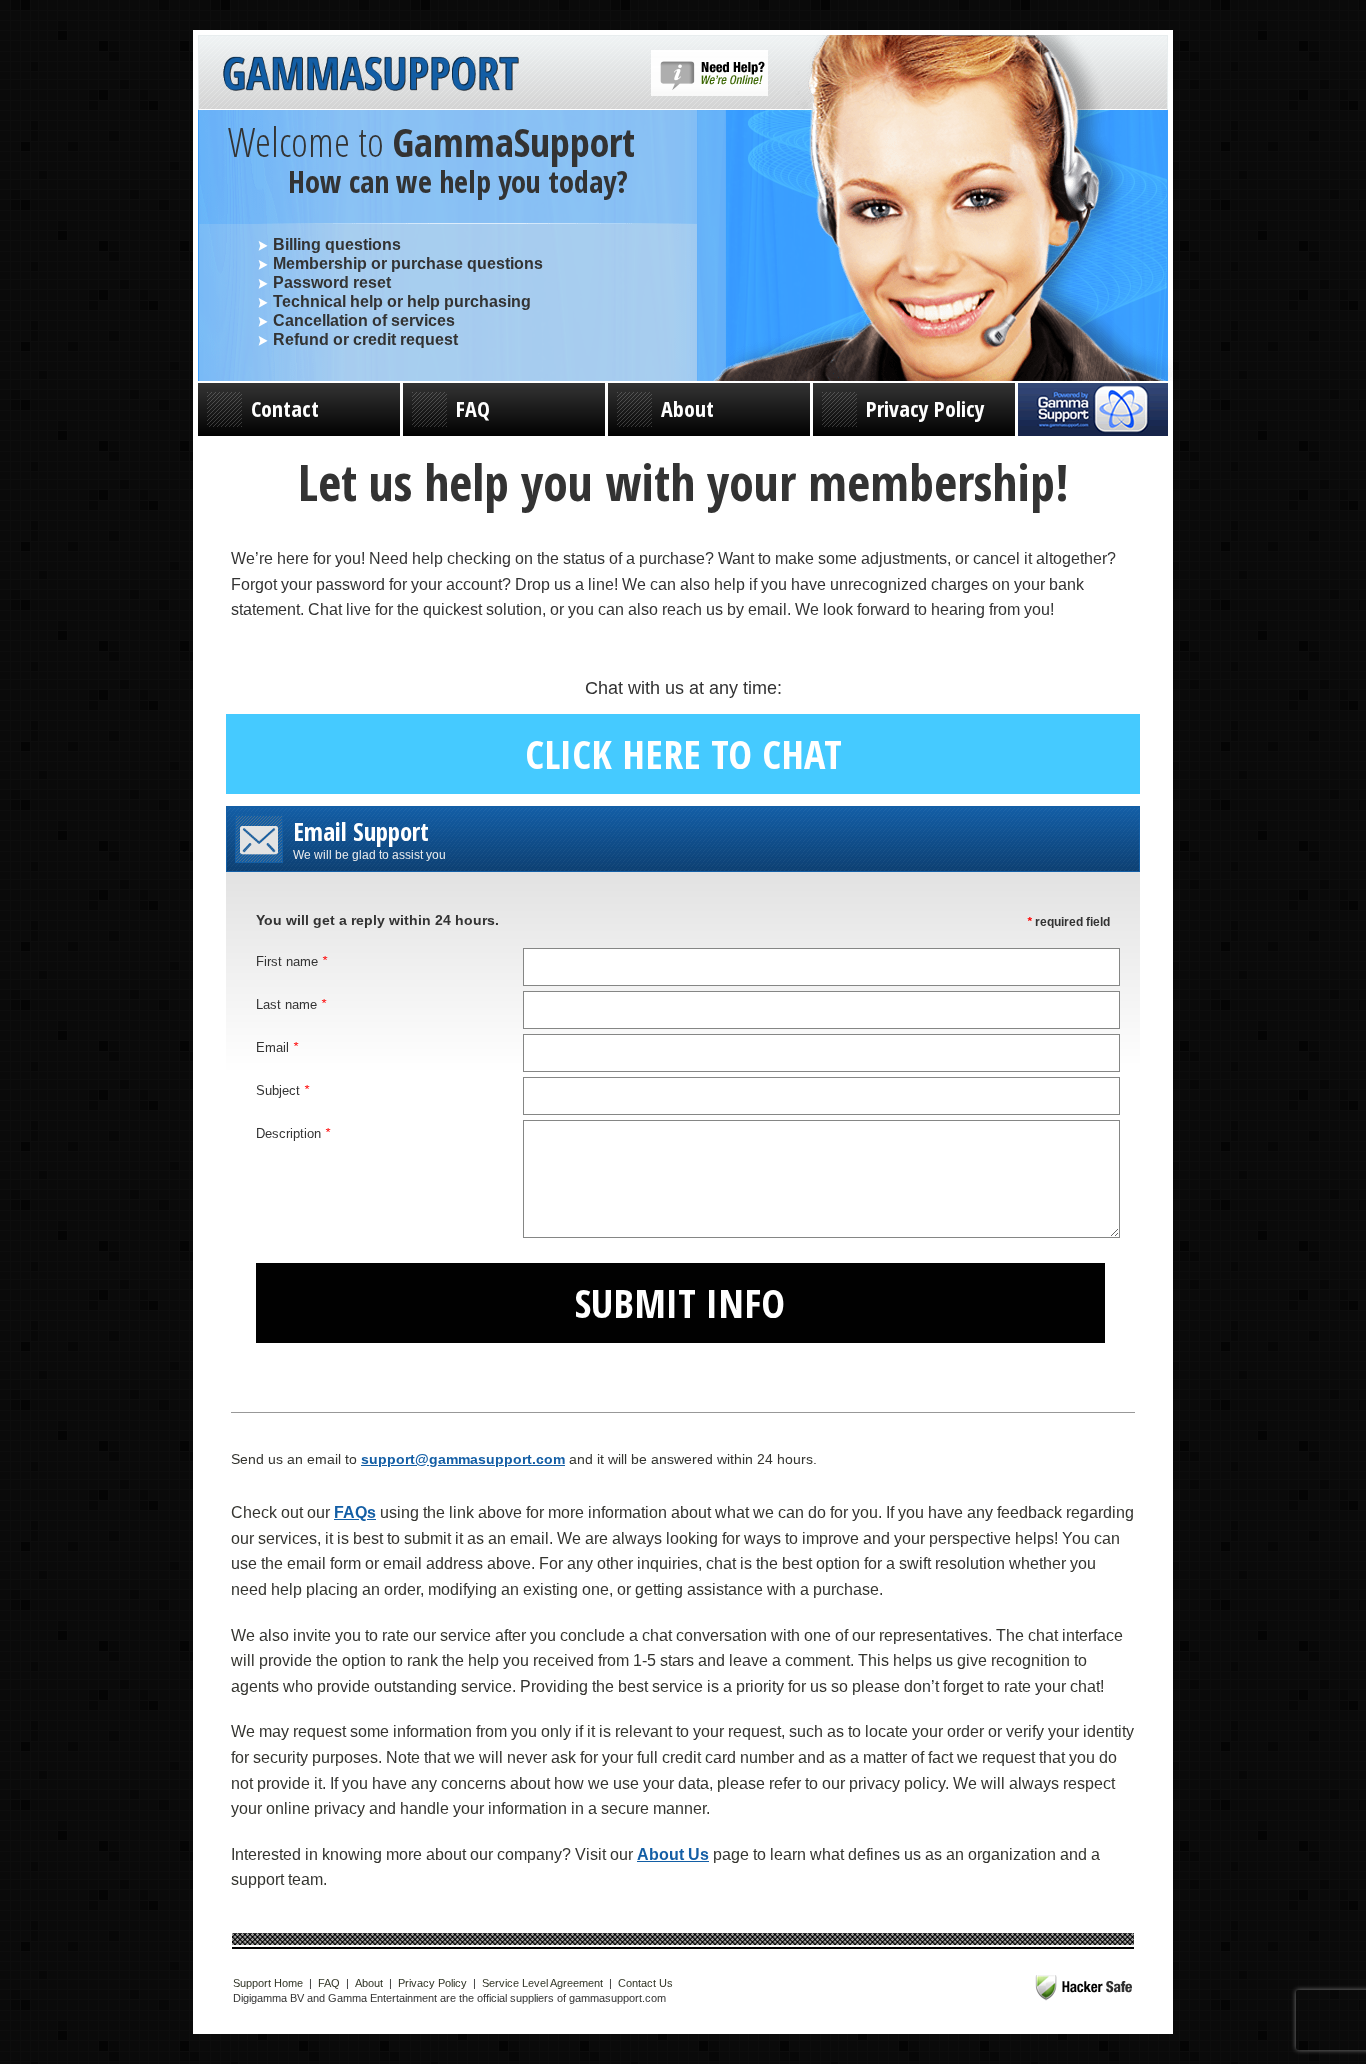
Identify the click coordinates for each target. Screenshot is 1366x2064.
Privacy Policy (925, 408)
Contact (285, 408)
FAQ (473, 408)
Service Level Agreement (542, 1983)
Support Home (268, 1983)
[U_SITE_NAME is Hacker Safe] (1084, 1987)
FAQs (355, 1512)
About (687, 408)
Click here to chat (683, 753)
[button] (709, 92)
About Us (673, 1854)
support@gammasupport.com (463, 1459)
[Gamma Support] (371, 78)
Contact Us (645, 1983)
